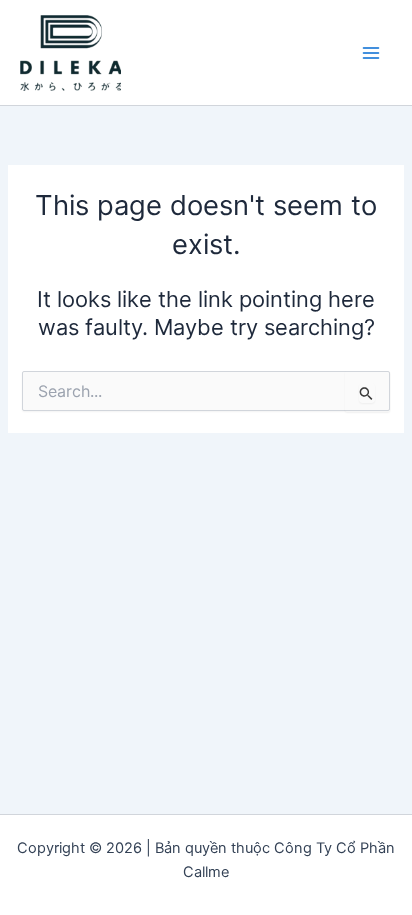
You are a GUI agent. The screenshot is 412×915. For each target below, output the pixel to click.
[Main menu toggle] (371, 53)
